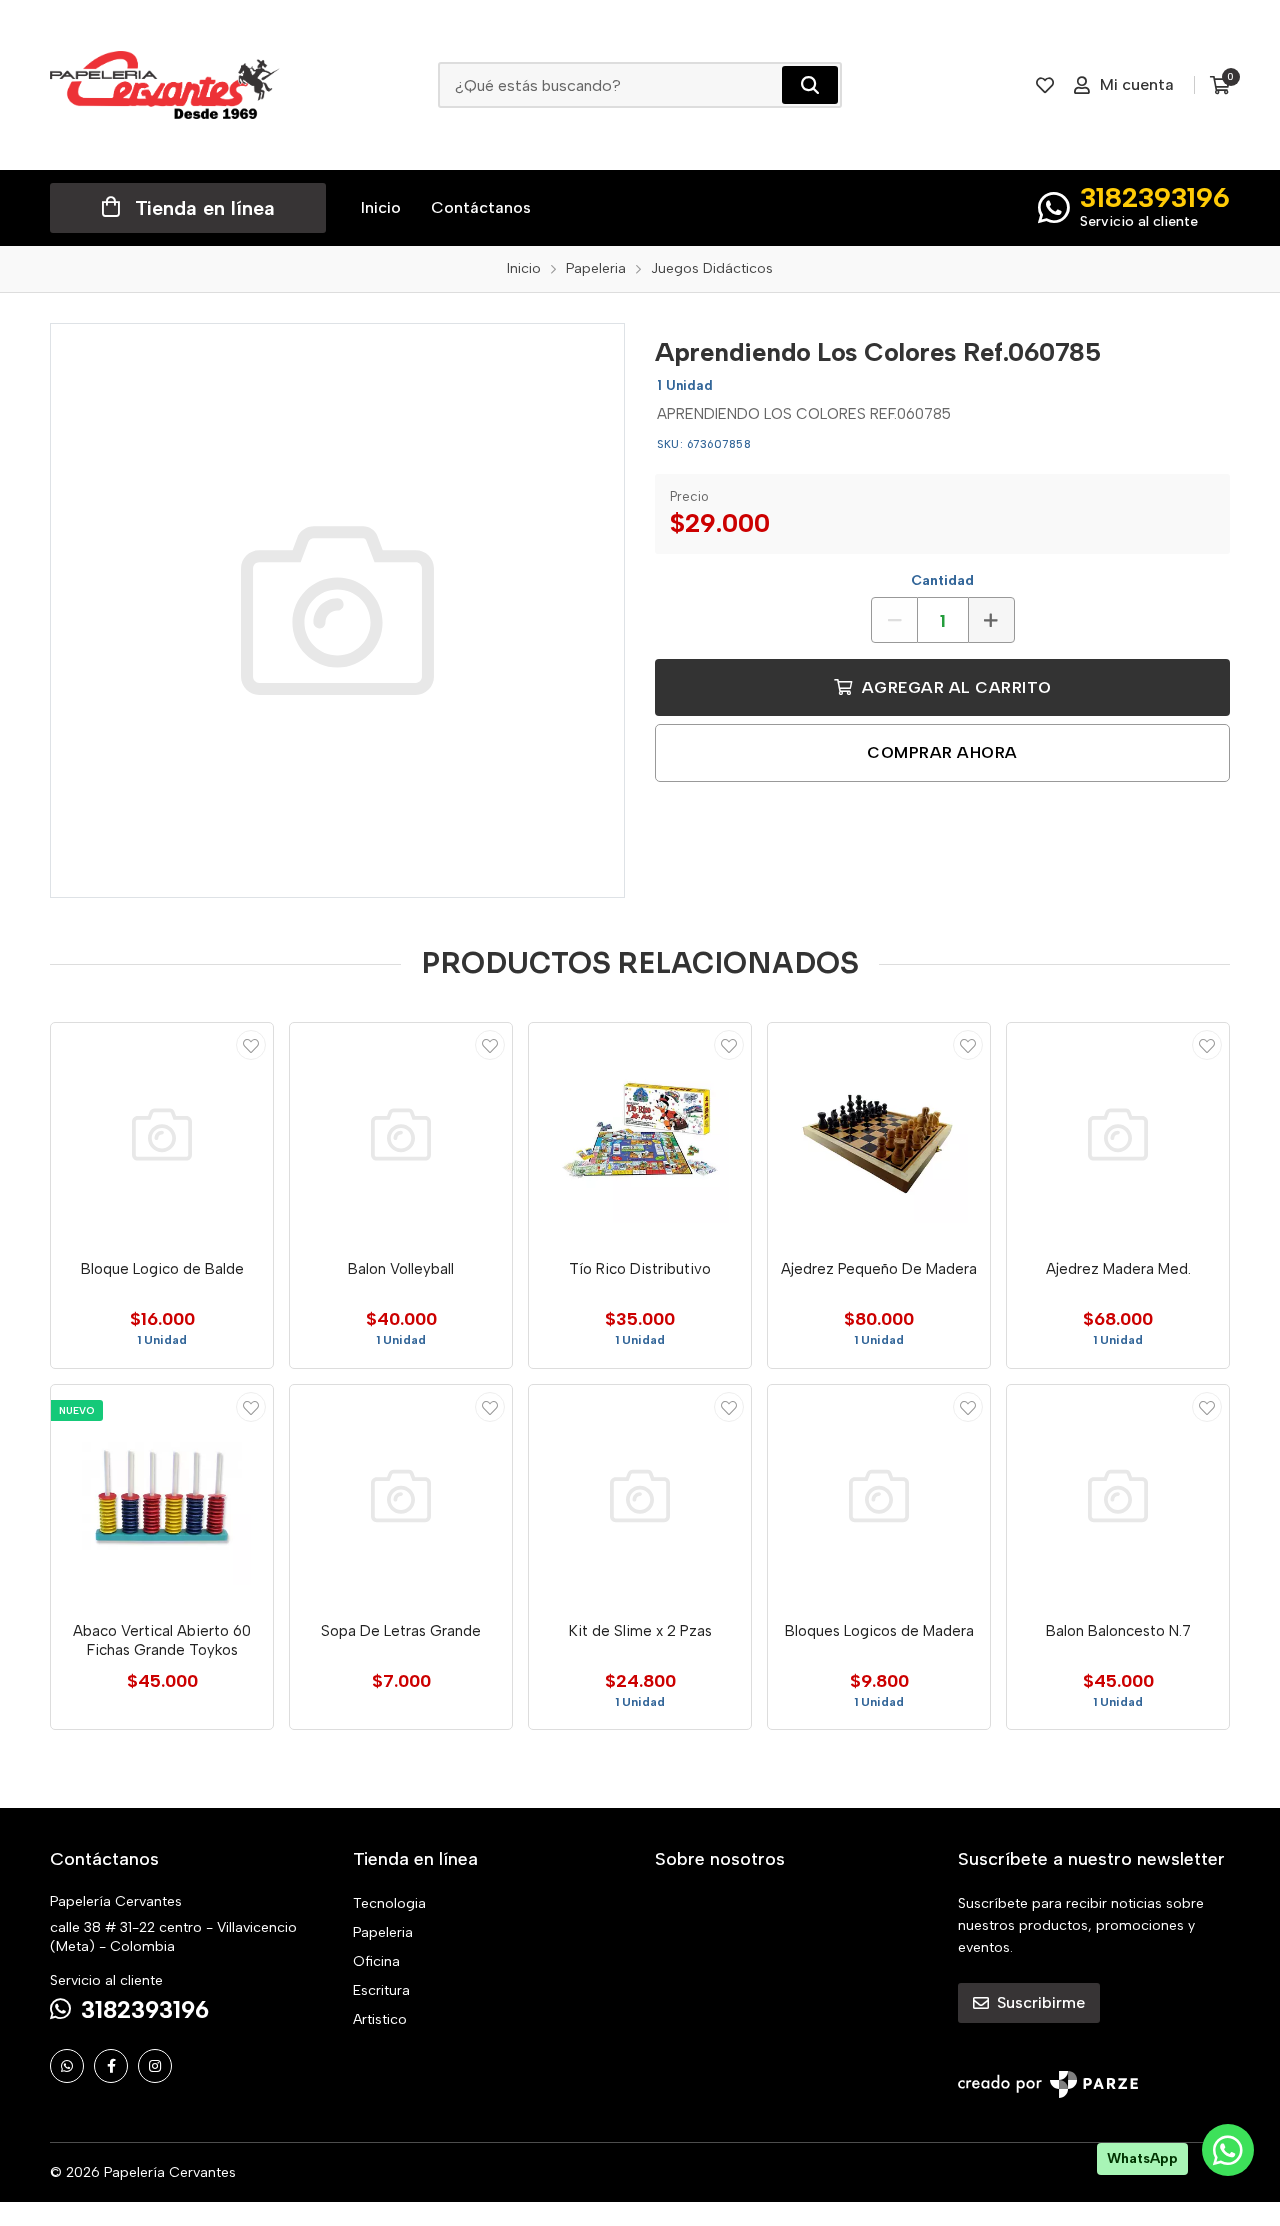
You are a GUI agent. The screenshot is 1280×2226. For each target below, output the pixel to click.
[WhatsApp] (67, 2066)
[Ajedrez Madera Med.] (1118, 1134)
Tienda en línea (205, 208)
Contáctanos (481, 207)
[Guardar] (251, 1045)
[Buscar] (810, 85)
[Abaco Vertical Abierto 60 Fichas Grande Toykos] (162, 1496)
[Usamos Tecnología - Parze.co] (1048, 2084)
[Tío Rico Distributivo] (640, 1134)
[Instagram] (155, 2066)
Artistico (380, 2019)
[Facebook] (111, 2066)
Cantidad (942, 580)
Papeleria (383, 1932)
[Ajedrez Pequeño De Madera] (879, 1134)
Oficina (376, 1961)
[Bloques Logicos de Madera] (879, 1496)
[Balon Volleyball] (401, 1134)
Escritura (381, 1990)
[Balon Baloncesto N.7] (1118, 1496)
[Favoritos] (1045, 85)
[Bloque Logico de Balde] (162, 1134)
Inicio (381, 207)
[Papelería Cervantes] (165, 85)
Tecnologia (389, 1903)
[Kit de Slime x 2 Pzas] (640, 1496)
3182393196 (1155, 197)
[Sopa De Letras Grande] (401, 1496)
